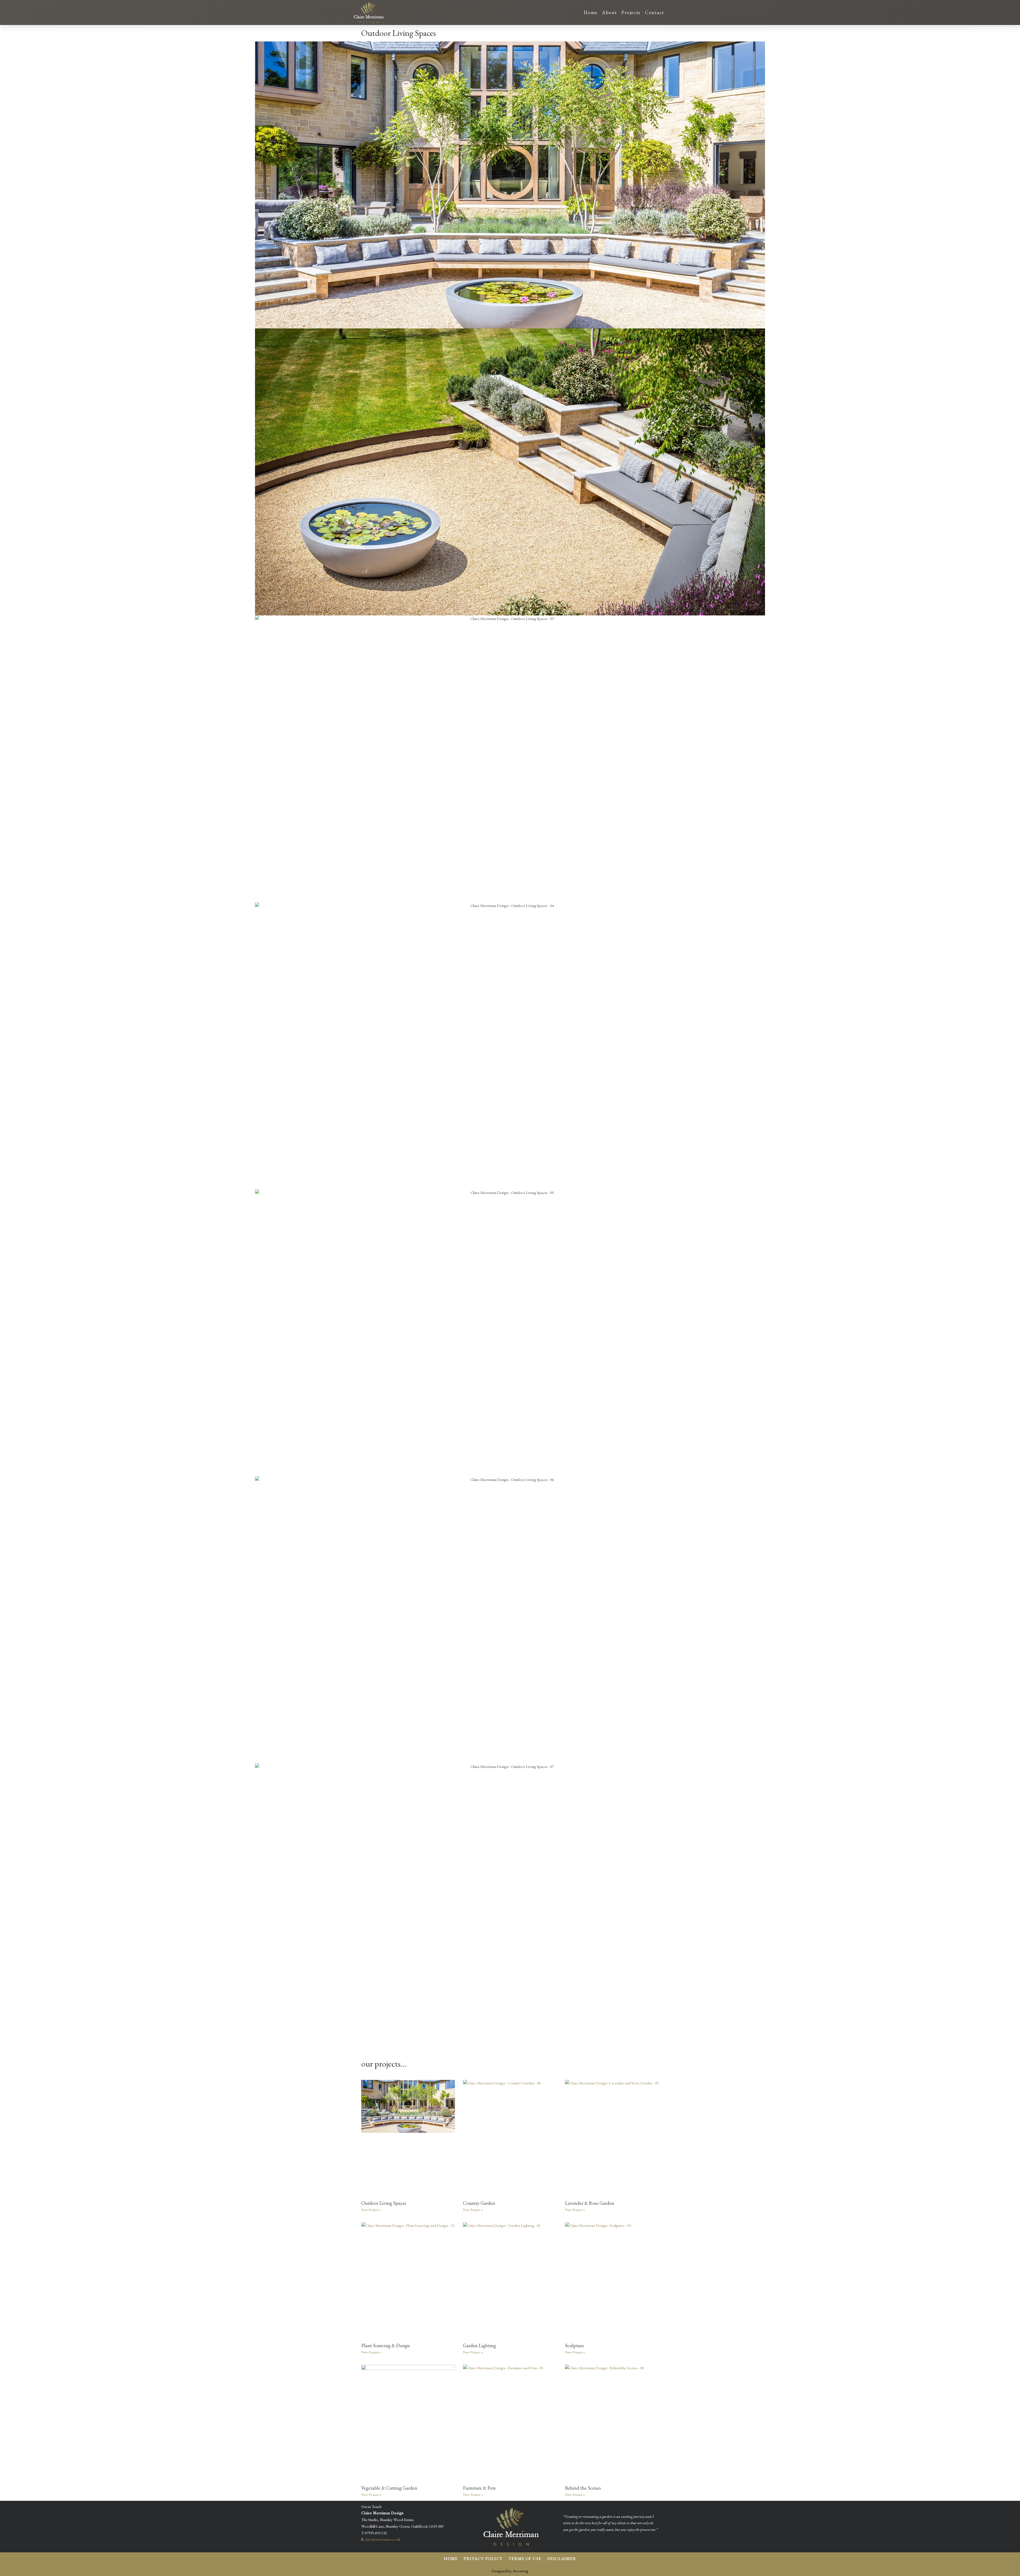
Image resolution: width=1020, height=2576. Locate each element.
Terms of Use (525, 2559)
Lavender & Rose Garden (590, 2203)
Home (591, 12)
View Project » (371, 2210)
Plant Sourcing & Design (386, 2345)
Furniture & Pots (479, 2488)
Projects (631, 12)
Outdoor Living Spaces (384, 2203)
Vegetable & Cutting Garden (389, 2488)
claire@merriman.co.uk (382, 2539)
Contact (654, 12)
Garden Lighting (479, 2345)
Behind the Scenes (583, 2488)
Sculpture (575, 2345)
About (610, 12)
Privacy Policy (483, 2559)
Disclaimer (562, 2559)
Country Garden (479, 2203)
